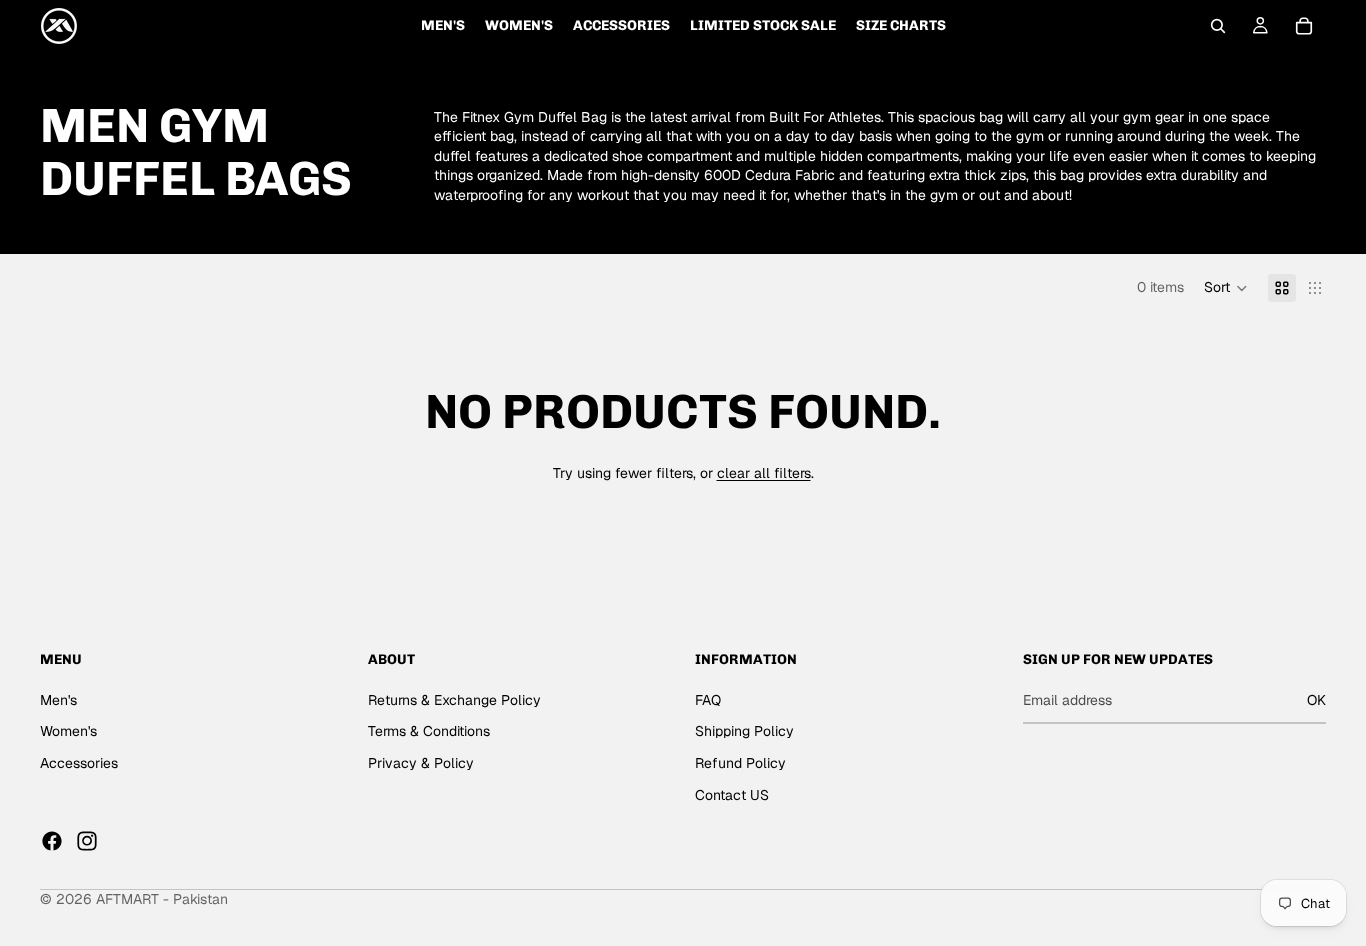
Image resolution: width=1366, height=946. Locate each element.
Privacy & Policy (421, 763)
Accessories (79, 763)
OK (1316, 700)
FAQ (708, 700)
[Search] (1218, 26)
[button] (1226, 288)
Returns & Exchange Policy (454, 700)
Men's (58, 700)
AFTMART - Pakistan (162, 899)
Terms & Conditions (429, 732)
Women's (68, 732)
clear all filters (764, 473)
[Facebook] (52, 841)
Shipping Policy (744, 732)
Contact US (732, 795)
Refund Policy (740, 763)
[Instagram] (87, 841)
